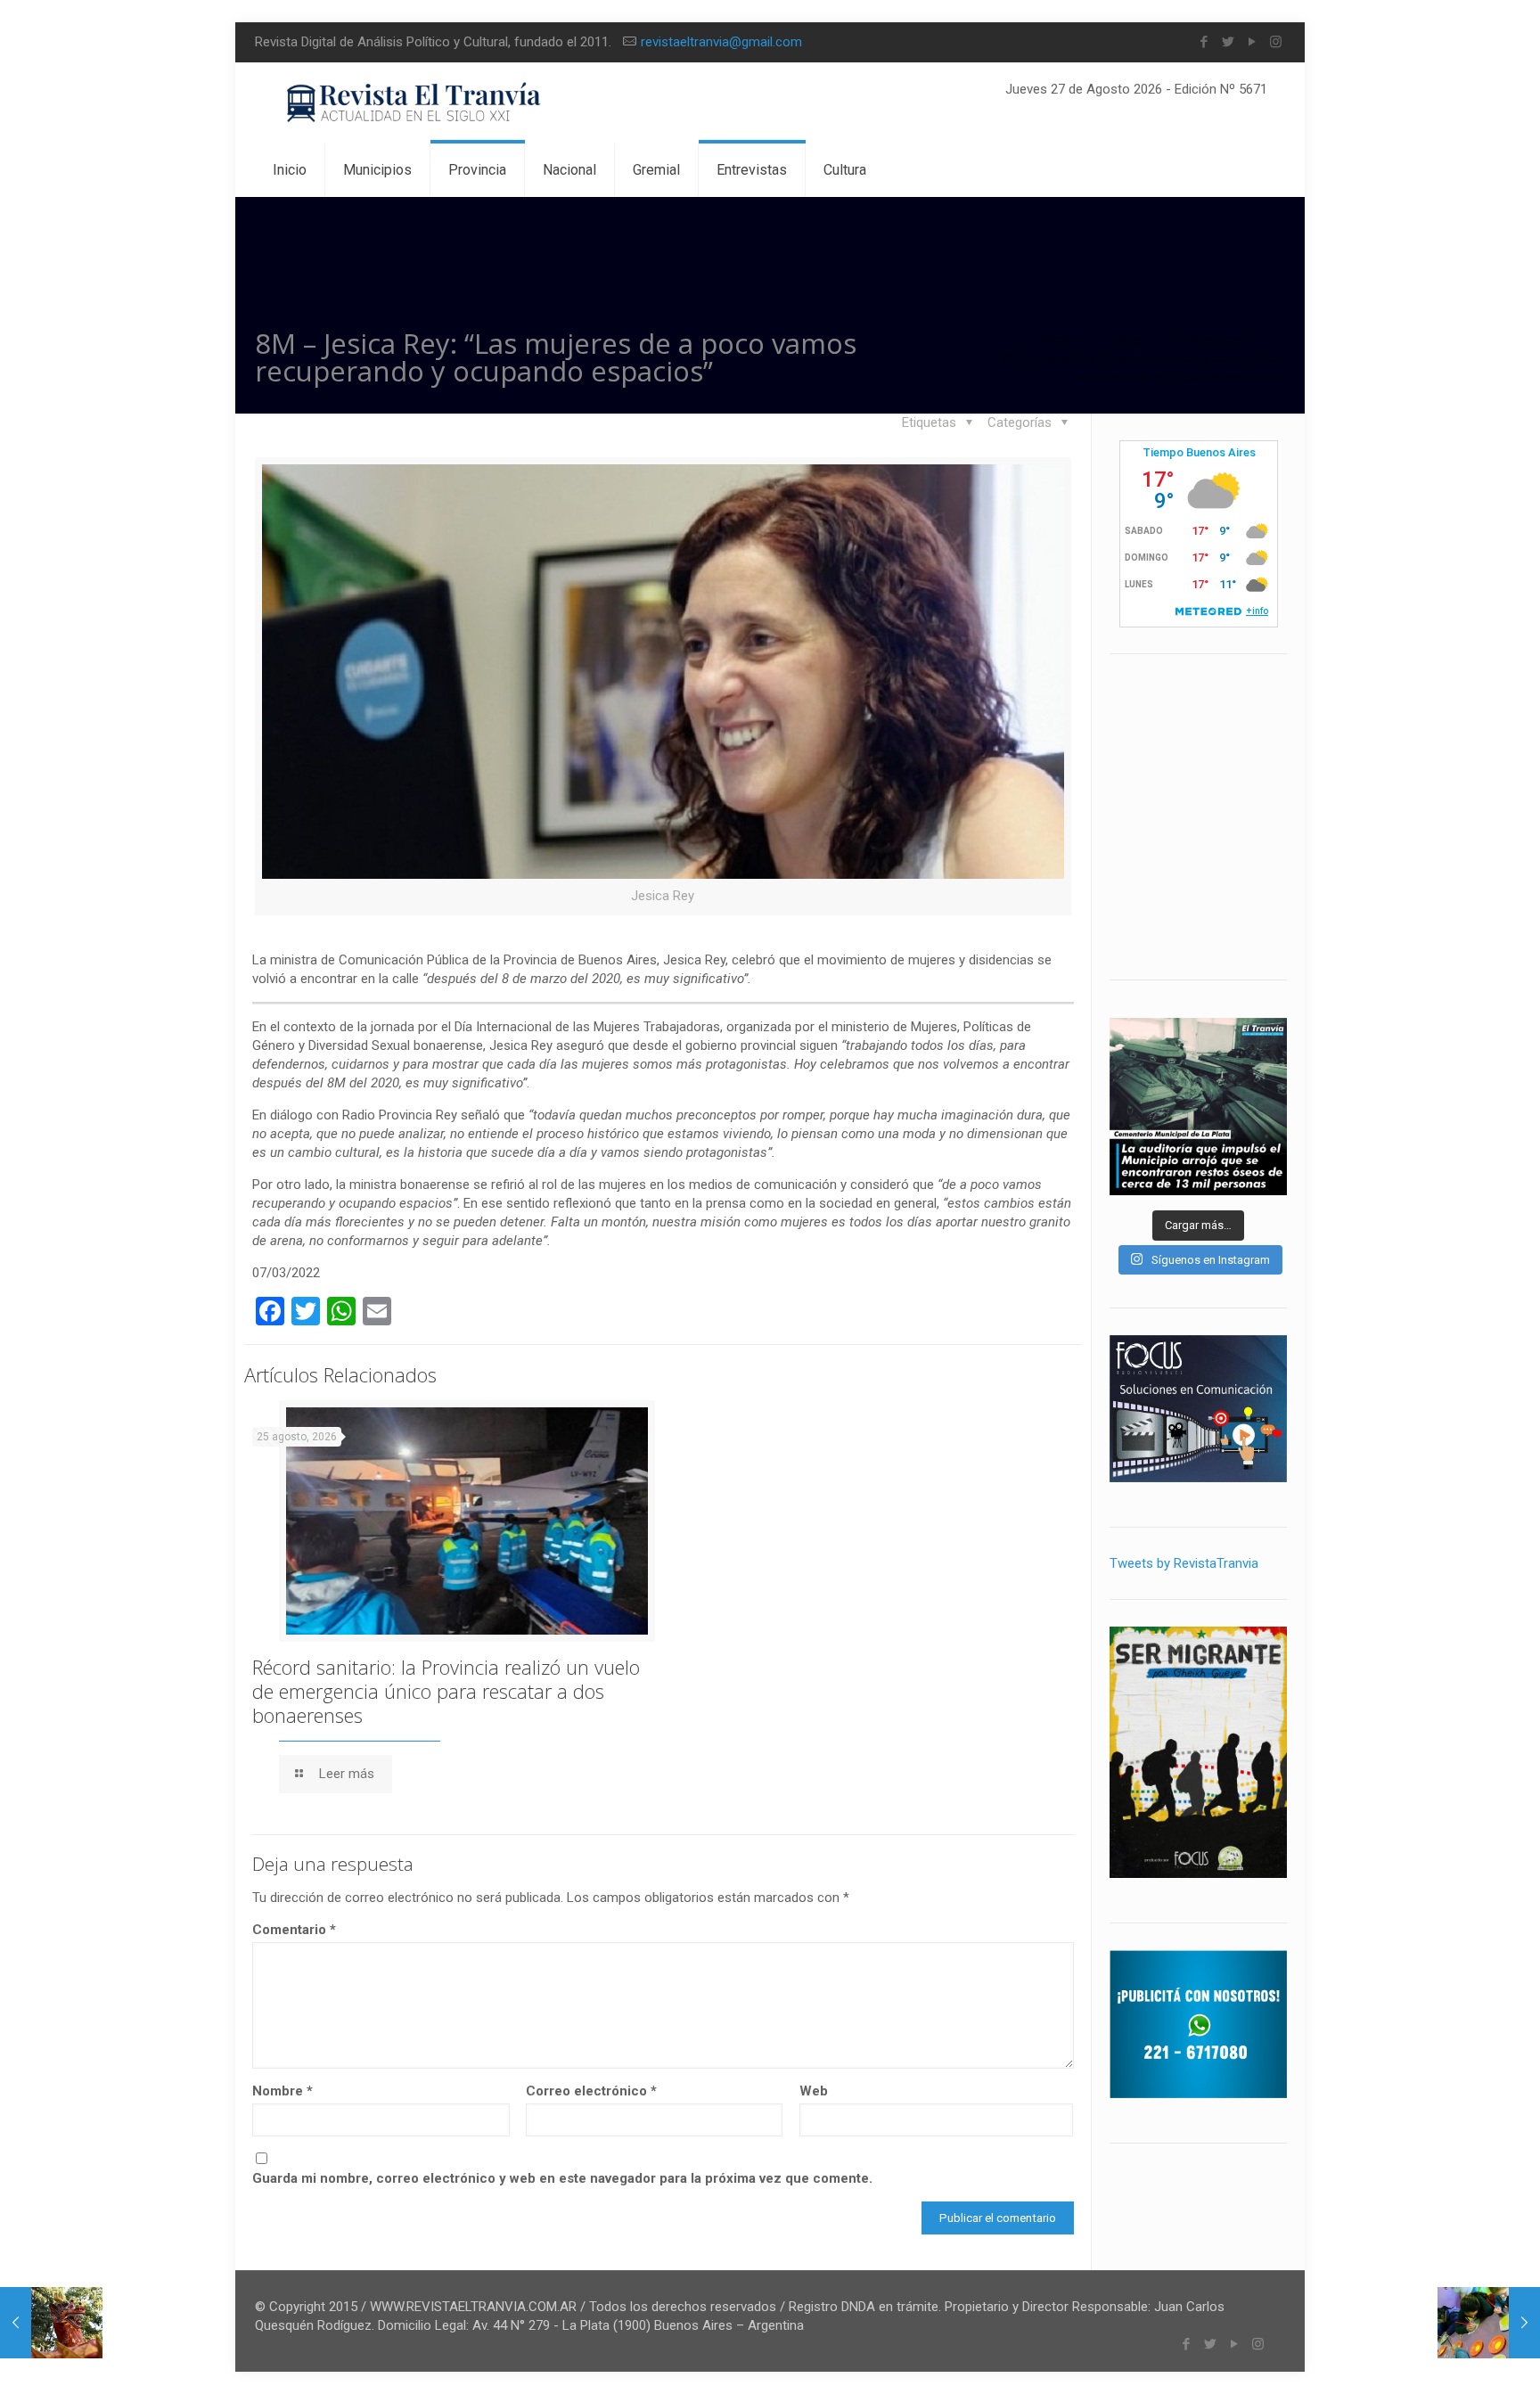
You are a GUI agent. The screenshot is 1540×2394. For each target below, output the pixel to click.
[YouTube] (1252, 42)
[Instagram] (1276, 42)
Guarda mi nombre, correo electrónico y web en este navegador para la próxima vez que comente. (562, 2178)
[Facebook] (1204, 42)
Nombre (283, 2091)
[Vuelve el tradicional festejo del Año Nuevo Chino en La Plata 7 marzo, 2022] (51, 2323)
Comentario (294, 1930)
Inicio (1058, 340)
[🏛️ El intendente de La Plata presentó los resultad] (1198, 1107)
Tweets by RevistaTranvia (1184, 1563)
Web (814, 2091)
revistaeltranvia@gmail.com (721, 42)
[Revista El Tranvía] (415, 103)
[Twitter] (1228, 42)
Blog (1127, 340)
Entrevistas (1212, 340)
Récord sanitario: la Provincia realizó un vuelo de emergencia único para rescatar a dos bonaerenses (446, 1691)
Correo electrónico (591, 2091)
